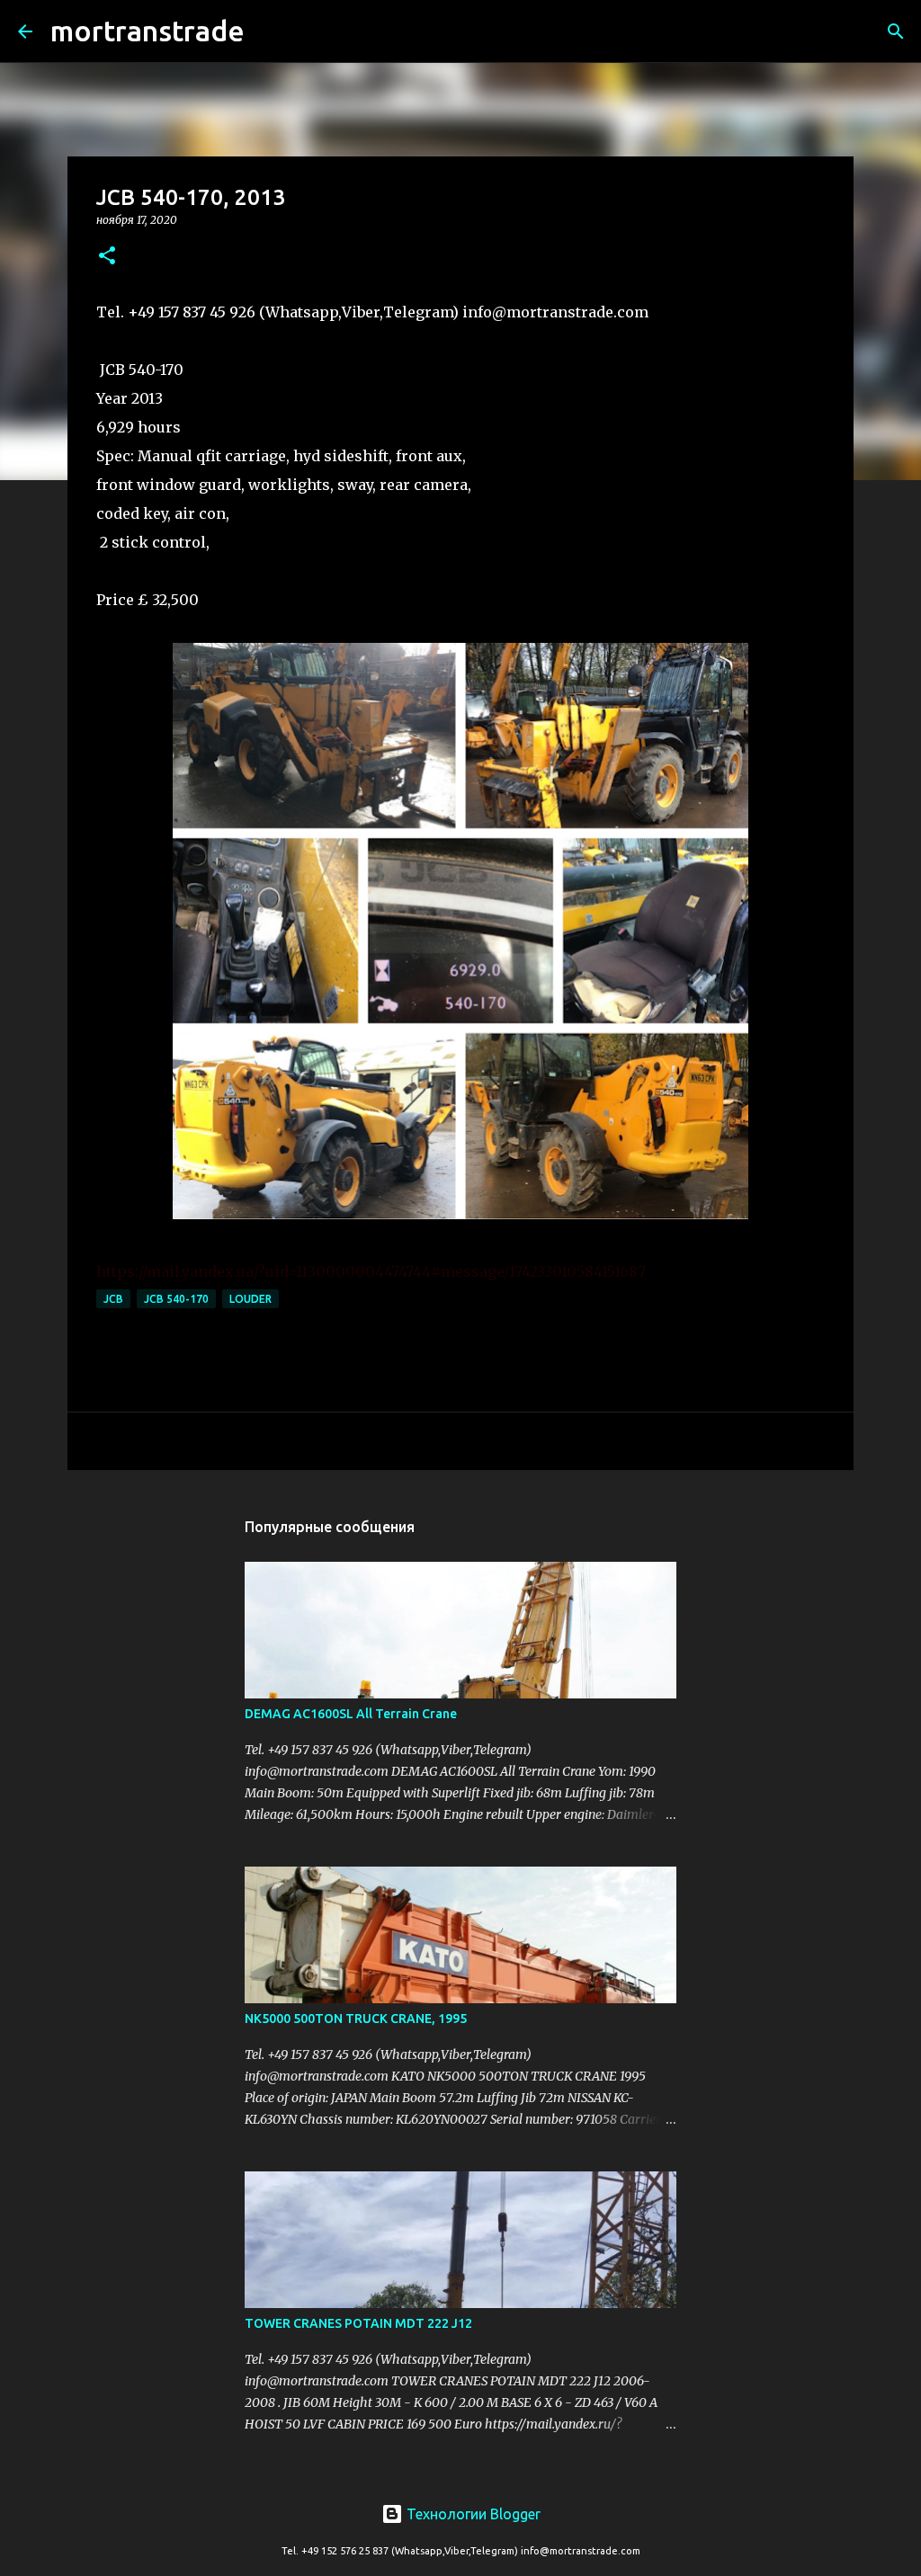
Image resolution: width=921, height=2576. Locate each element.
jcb (113, 1299)
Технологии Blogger (472, 2514)
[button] (107, 257)
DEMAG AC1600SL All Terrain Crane (351, 1714)
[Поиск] (270, 31)
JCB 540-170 (176, 1299)
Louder (250, 1299)
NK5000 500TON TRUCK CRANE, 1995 (356, 2019)
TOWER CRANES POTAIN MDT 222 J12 (358, 2323)
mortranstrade (148, 31)
